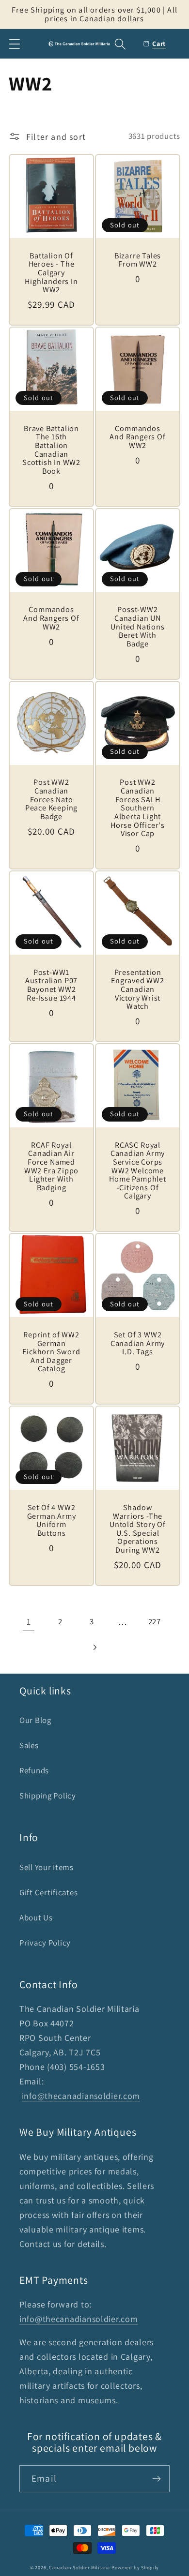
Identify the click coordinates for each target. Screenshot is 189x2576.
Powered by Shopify (135, 2568)
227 (155, 1621)
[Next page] (95, 1648)
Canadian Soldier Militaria (79, 2568)
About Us (36, 1917)
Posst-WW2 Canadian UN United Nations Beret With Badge (137, 627)
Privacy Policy (45, 1943)
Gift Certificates (48, 1892)
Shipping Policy (48, 1796)
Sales (29, 1745)
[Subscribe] (156, 2479)
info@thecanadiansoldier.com (81, 2096)
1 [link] (29, 1622)
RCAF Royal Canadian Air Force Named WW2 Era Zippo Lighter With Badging (52, 1167)
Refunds (34, 1770)
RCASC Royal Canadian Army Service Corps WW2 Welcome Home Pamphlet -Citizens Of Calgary (138, 1171)
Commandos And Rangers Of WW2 (137, 437)
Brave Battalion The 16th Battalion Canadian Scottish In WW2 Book (51, 450)
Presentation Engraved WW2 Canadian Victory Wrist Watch (138, 989)
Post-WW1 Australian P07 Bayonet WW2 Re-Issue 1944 (51, 985)
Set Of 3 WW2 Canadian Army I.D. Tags (138, 1343)
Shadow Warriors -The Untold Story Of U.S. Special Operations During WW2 (138, 1529)
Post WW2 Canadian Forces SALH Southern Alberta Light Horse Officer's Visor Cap (138, 808)
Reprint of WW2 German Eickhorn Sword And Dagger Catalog (51, 1352)
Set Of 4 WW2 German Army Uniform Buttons (52, 1520)
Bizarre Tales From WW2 (138, 260)
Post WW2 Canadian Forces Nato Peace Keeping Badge (52, 799)
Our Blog (35, 1720)
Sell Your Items (47, 1867)
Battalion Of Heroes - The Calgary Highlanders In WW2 (51, 273)
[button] (15, 44)
